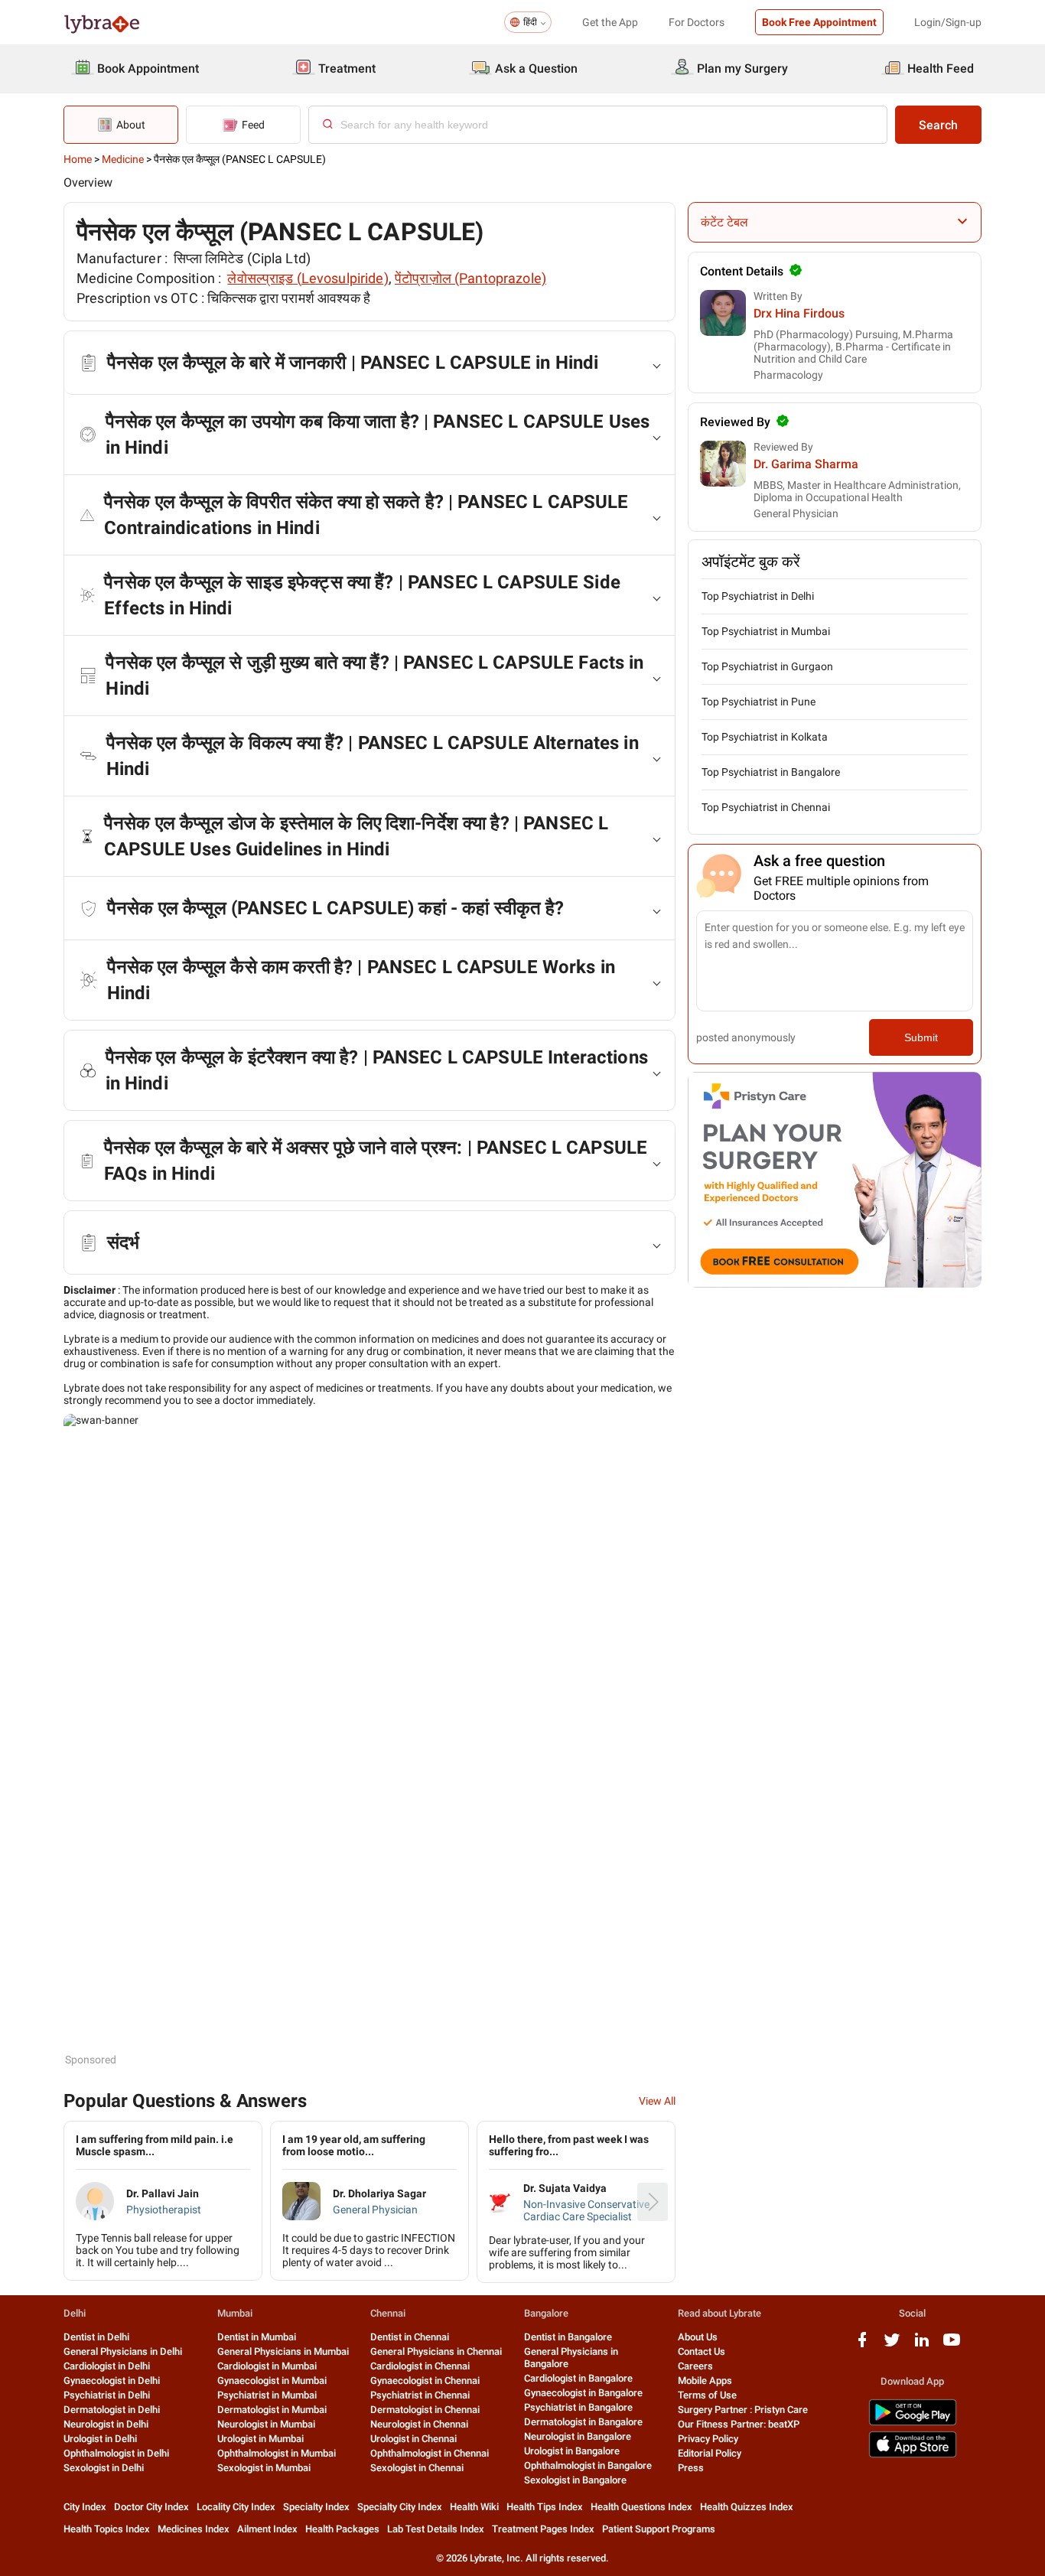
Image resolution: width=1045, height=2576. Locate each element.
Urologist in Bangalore (572, 2451)
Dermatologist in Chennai (425, 2410)
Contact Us (702, 2351)
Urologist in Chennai (413, 2439)
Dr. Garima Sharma (806, 464)
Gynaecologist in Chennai (425, 2381)
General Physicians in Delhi (123, 2351)
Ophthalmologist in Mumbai (277, 2453)
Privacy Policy (708, 2439)
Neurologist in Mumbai (266, 2424)
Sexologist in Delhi (104, 2468)
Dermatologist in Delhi (112, 2410)
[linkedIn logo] (922, 2345)
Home (78, 159)
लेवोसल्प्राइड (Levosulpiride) (308, 278)
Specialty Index (316, 2507)
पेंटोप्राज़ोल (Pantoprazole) (470, 278)
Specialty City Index (400, 2507)
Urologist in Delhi (100, 2439)
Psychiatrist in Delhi (107, 2395)
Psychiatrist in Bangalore (578, 2407)
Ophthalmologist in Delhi (116, 2453)
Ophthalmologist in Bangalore (588, 2465)
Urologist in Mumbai (260, 2439)
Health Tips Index (545, 2507)
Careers (695, 2366)
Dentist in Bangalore (568, 2337)
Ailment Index (267, 2529)
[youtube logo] (952, 2345)
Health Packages (342, 2529)
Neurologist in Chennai (419, 2424)
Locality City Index (236, 2507)
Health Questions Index (641, 2507)
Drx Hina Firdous (799, 313)
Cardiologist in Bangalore (578, 2378)
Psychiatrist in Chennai (420, 2395)
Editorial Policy (710, 2453)
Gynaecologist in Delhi (112, 2381)
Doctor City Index (151, 2507)
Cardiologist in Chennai (420, 2366)
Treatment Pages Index (543, 2529)
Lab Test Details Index (436, 2529)
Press (691, 2468)
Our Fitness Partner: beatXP (739, 2424)
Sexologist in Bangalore (575, 2480)
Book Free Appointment (819, 22)
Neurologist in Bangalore (578, 2436)
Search (938, 125)
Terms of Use (707, 2395)
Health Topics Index (107, 2529)
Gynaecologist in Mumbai (272, 2381)
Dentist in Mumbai (257, 2337)
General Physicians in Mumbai (283, 2351)
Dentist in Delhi (96, 2337)
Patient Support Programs (659, 2529)
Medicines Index (194, 2529)
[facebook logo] (862, 2345)
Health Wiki (474, 2507)
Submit (921, 1037)
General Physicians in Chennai (436, 2351)
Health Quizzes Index (747, 2507)
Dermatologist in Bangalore (583, 2422)
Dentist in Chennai (410, 2337)
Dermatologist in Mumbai (272, 2410)
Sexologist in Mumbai (264, 2468)
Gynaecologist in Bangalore (583, 2393)
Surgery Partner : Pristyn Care (743, 2410)
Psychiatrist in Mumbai (267, 2395)
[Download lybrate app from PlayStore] (913, 2423)
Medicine (123, 159)
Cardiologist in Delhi (107, 2366)
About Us (698, 2337)
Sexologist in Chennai (417, 2468)
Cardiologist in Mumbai (267, 2366)
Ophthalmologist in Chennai (430, 2453)
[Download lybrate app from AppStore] (913, 2455)
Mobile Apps (705, 2381)
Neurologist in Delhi (106, 2424)
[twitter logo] (892, 2345)
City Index (85, 2507)
